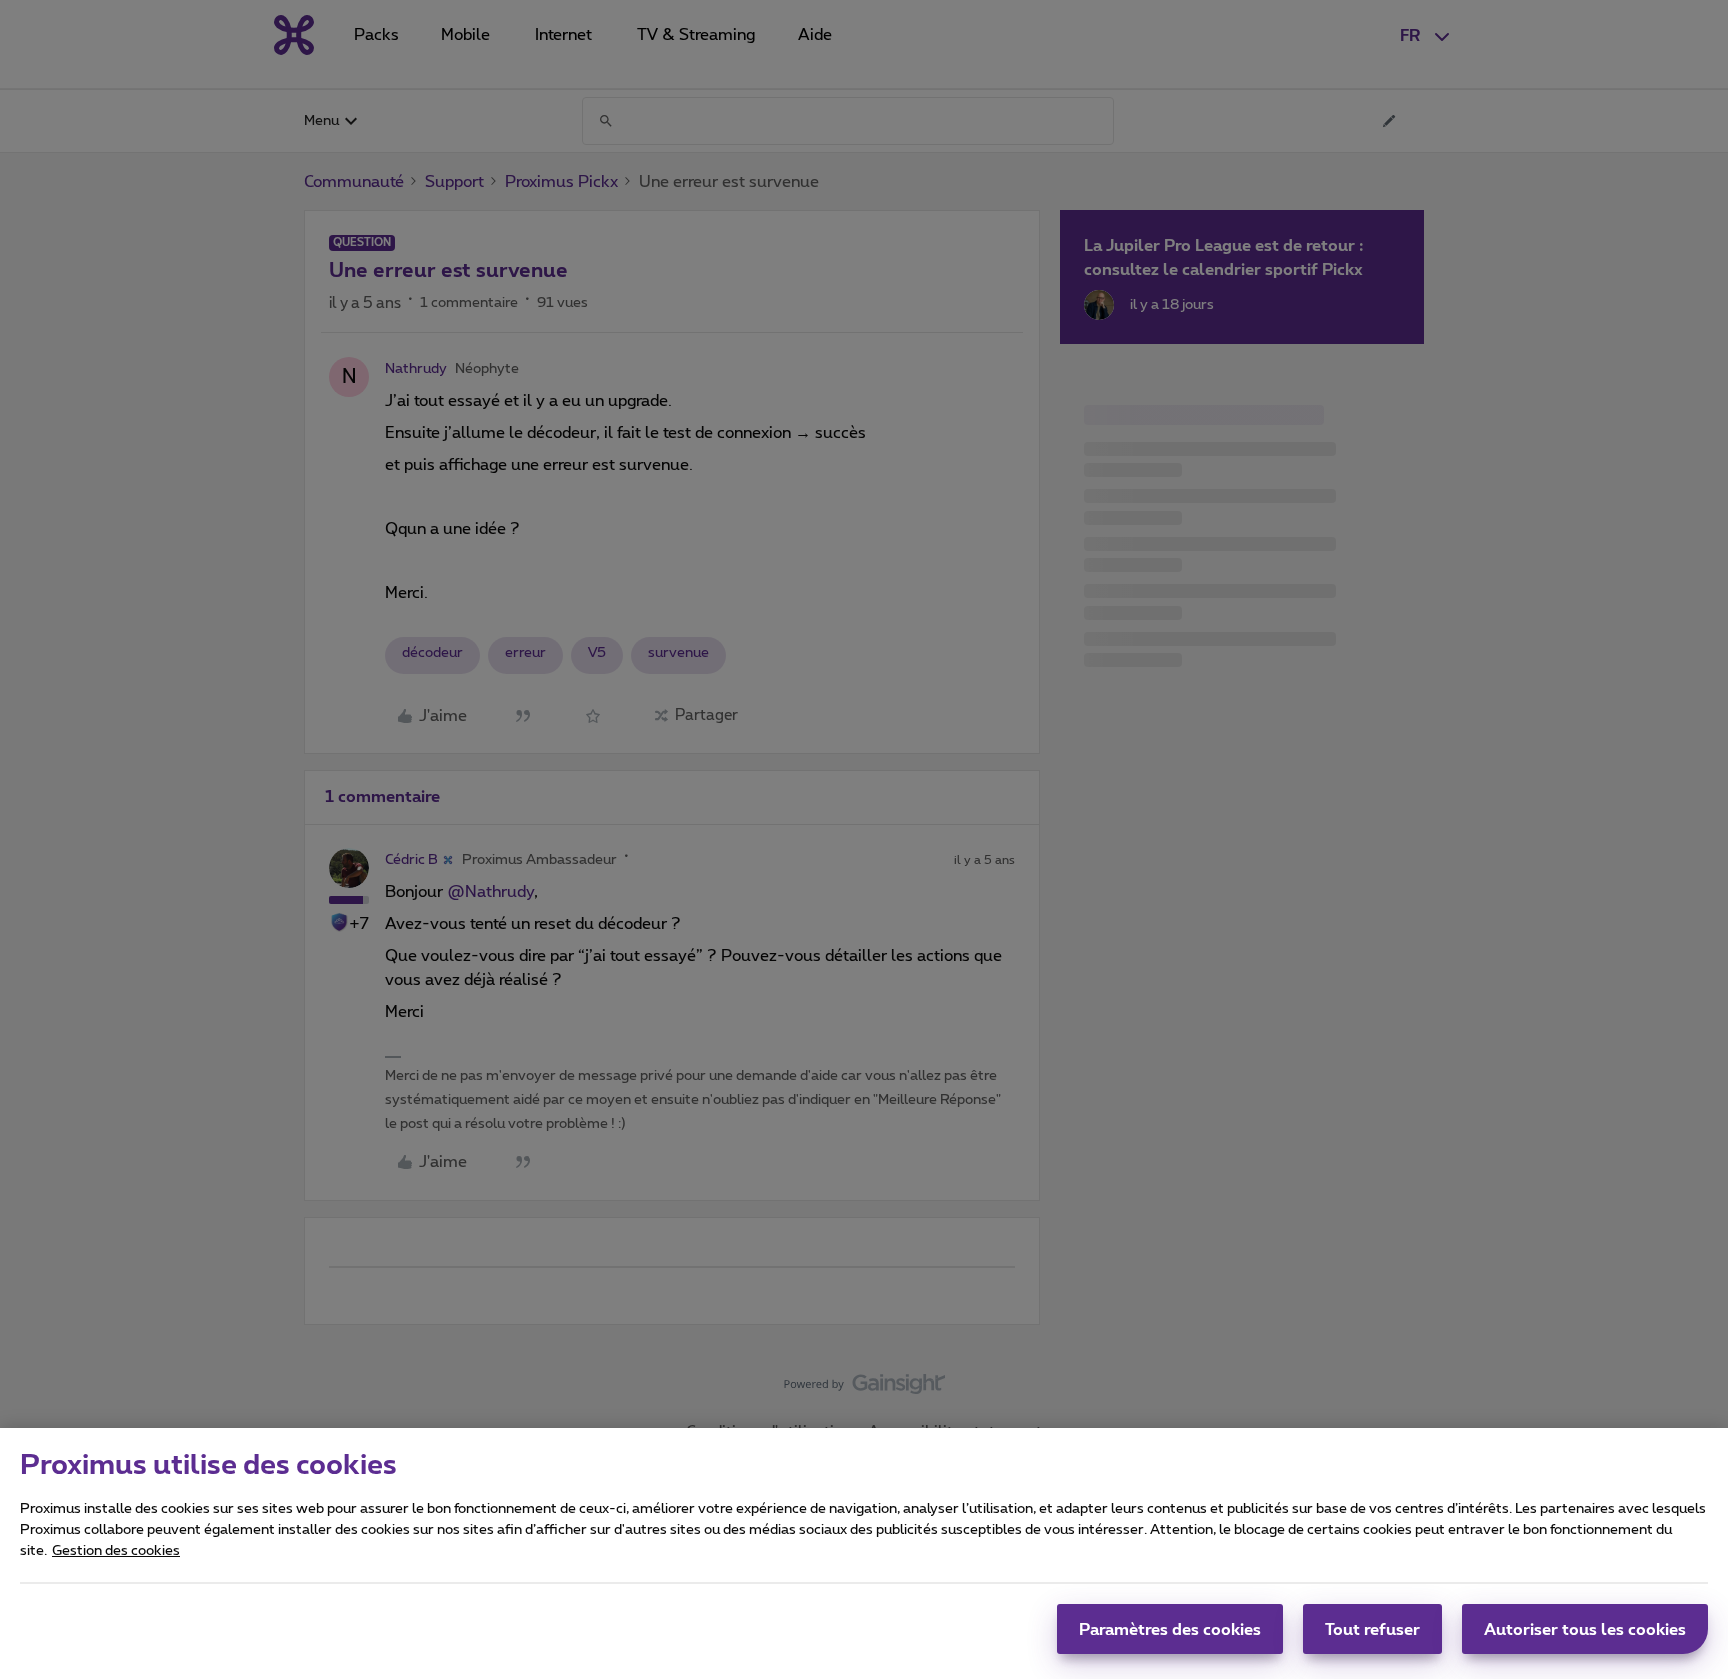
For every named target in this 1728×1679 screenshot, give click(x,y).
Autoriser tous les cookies (1585, 1629)
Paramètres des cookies (1170, 1629)
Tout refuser (1372, 1629)
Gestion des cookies (116, 1551)
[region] (864, 1553)
